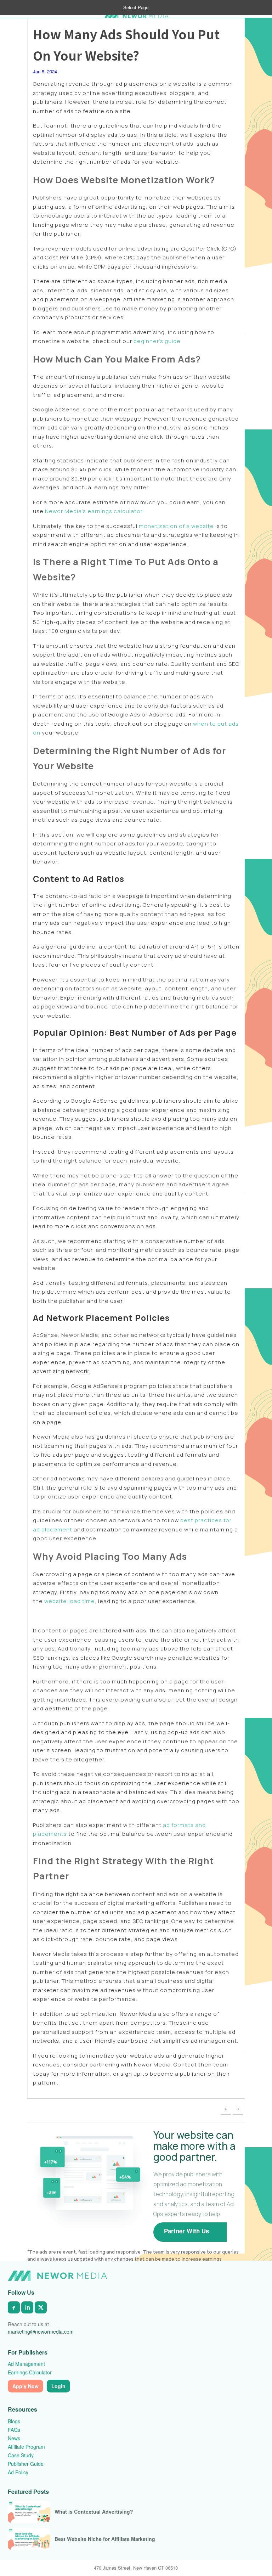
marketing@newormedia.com (41, 2332)
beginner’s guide (157, 341)
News (14, 2438)
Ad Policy (18, 2472)
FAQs (14, 2430)
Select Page (136, 7)
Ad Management (26, 2364)
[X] (41, 2307)
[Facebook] (14, 2307)
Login (58, 2386)
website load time (70, 1601)
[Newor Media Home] (57, 2276)
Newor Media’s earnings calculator (94, 511)
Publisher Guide (26, 2464)
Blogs (14, 2421)
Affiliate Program (26, 2447)
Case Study (21, 2455)
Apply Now (25, 2386)
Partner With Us (186, 2231)
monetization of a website (176, 526)
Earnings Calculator (30, 2372)
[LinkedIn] (27, 2307)
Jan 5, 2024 (45, 71)
